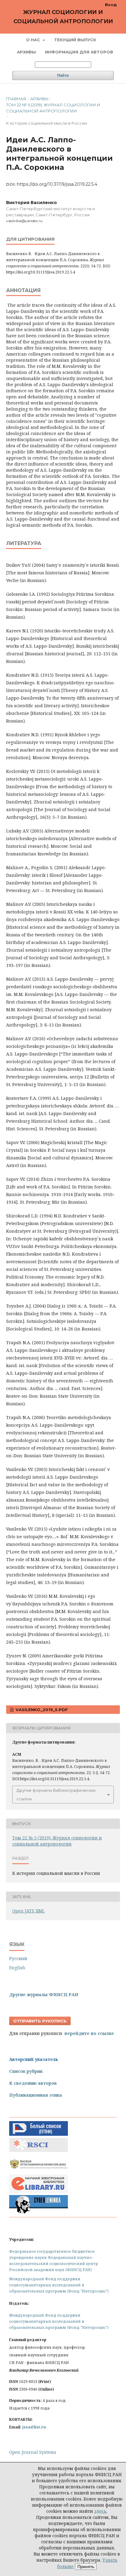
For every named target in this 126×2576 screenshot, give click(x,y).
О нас (34, 40)
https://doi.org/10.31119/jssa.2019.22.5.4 (57, 184)
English (17, 1968)
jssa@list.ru (34, 2427)
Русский (18, 1958)
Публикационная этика (36, 2095)
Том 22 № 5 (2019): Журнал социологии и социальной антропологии (53, 108)
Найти (63, 75)
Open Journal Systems (33, 2452)
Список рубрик (26, 2071)
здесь (100, 2511)
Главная (16, 99)
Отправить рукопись (40, 2021)
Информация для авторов (79, 52)
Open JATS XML (28, 1911)
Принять (86, 2567)
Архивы (26, 52)
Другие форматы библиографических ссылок (56, 1795)
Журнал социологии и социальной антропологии (63, 17)
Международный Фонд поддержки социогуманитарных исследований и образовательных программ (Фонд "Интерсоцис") (59, 2285)
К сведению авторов (33, 2083)
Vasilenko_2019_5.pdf (41, 1710)
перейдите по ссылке (89, 2033)
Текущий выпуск (75, 40)
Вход (111, 5)
